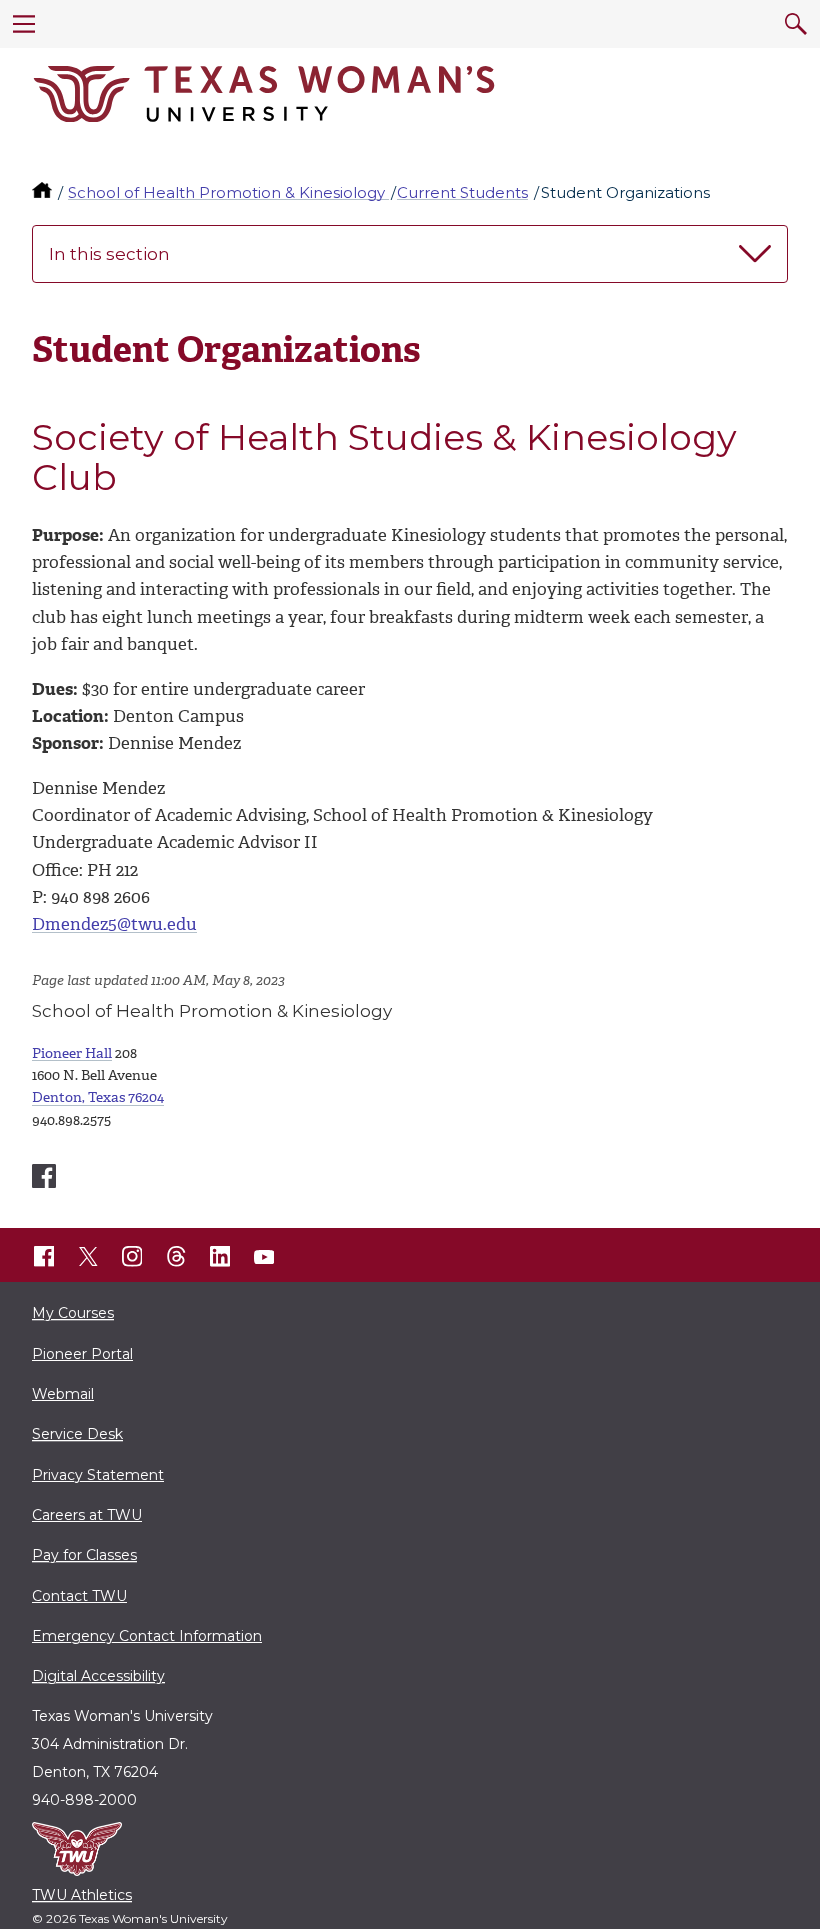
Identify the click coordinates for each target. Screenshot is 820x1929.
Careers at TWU (87, 1515)
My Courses (73, 1313)
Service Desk (77, 1434)
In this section (109, 254)
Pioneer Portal (82, 1354)
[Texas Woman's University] (264, 94)
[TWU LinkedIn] (220, 1257)
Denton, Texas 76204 (98, 1097)
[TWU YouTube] (264, 1257)
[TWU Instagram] (132, 1257)
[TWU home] (44, 192)
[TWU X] (88, 1257)
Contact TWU (79, 1596)
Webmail (63, 1394)
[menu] (24, 24)
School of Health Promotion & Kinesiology (228, 192)
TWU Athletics (82, 1895)
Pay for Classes (84, 1555)
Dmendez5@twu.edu (114, 924)
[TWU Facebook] (44, 1257)
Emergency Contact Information (147, 1636)
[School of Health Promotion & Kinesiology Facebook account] (44, 1176)
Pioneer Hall (72, 1053)
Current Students (462, 192)
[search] (796, 24)
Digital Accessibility (98, 1676)
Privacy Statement (98, 1475)
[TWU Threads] (176, 1257)
